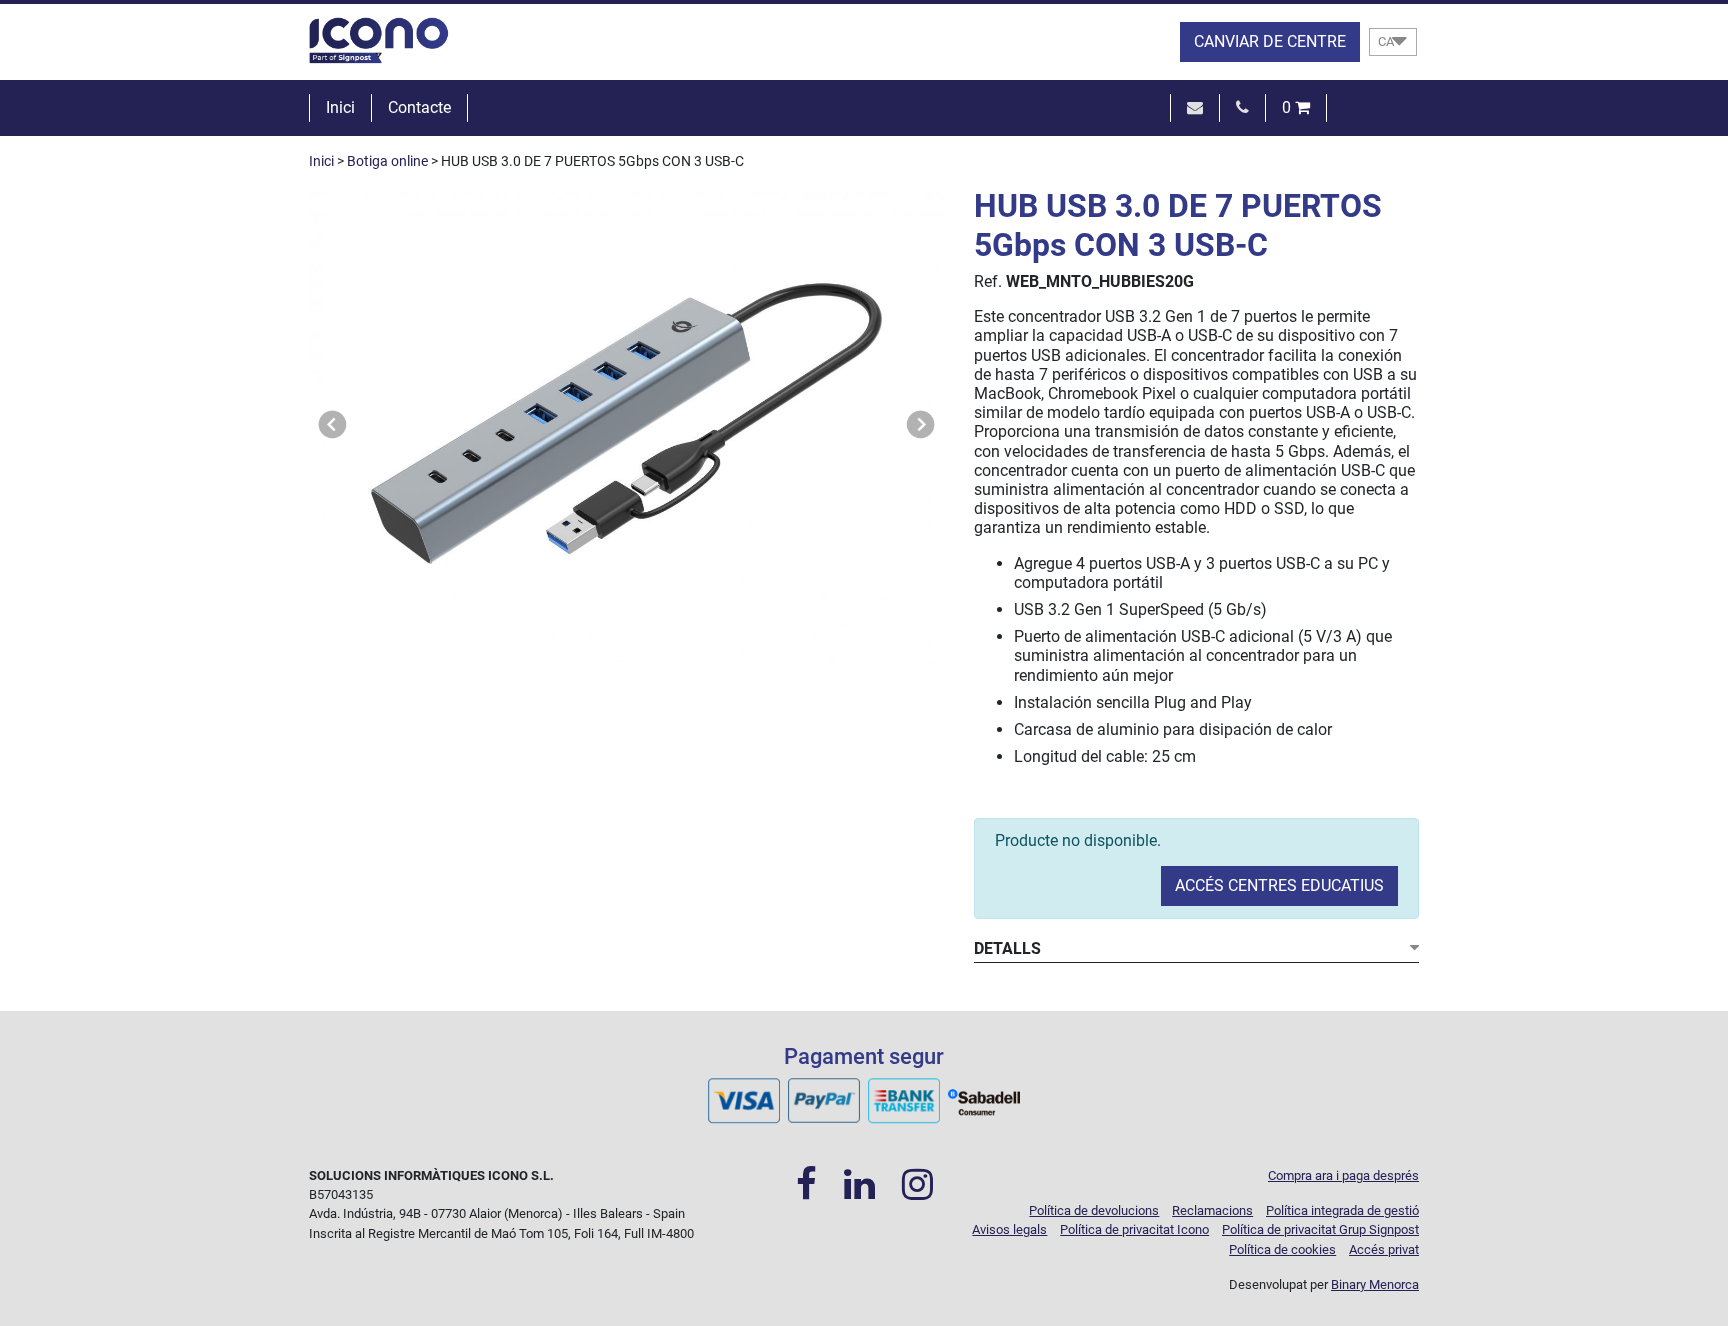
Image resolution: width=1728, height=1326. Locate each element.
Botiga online (387, 161)
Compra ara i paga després (1343, 1175)
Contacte (419, 107)
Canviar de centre (1270, 41)
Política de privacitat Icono (1134, 1229)
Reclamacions (1212, 1210)
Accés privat (1384, 1249)
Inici (340, 107)
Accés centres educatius (1279, 885)
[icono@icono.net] (1195, 107)
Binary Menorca (1375, 1284)
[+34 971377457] (1242, 107)
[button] (333, 425)
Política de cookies (1282, 1249)
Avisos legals (1009, 1229)
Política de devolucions (1094, 1210)
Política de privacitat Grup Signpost (1320, 1229)
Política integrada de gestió (1342, 1210)
